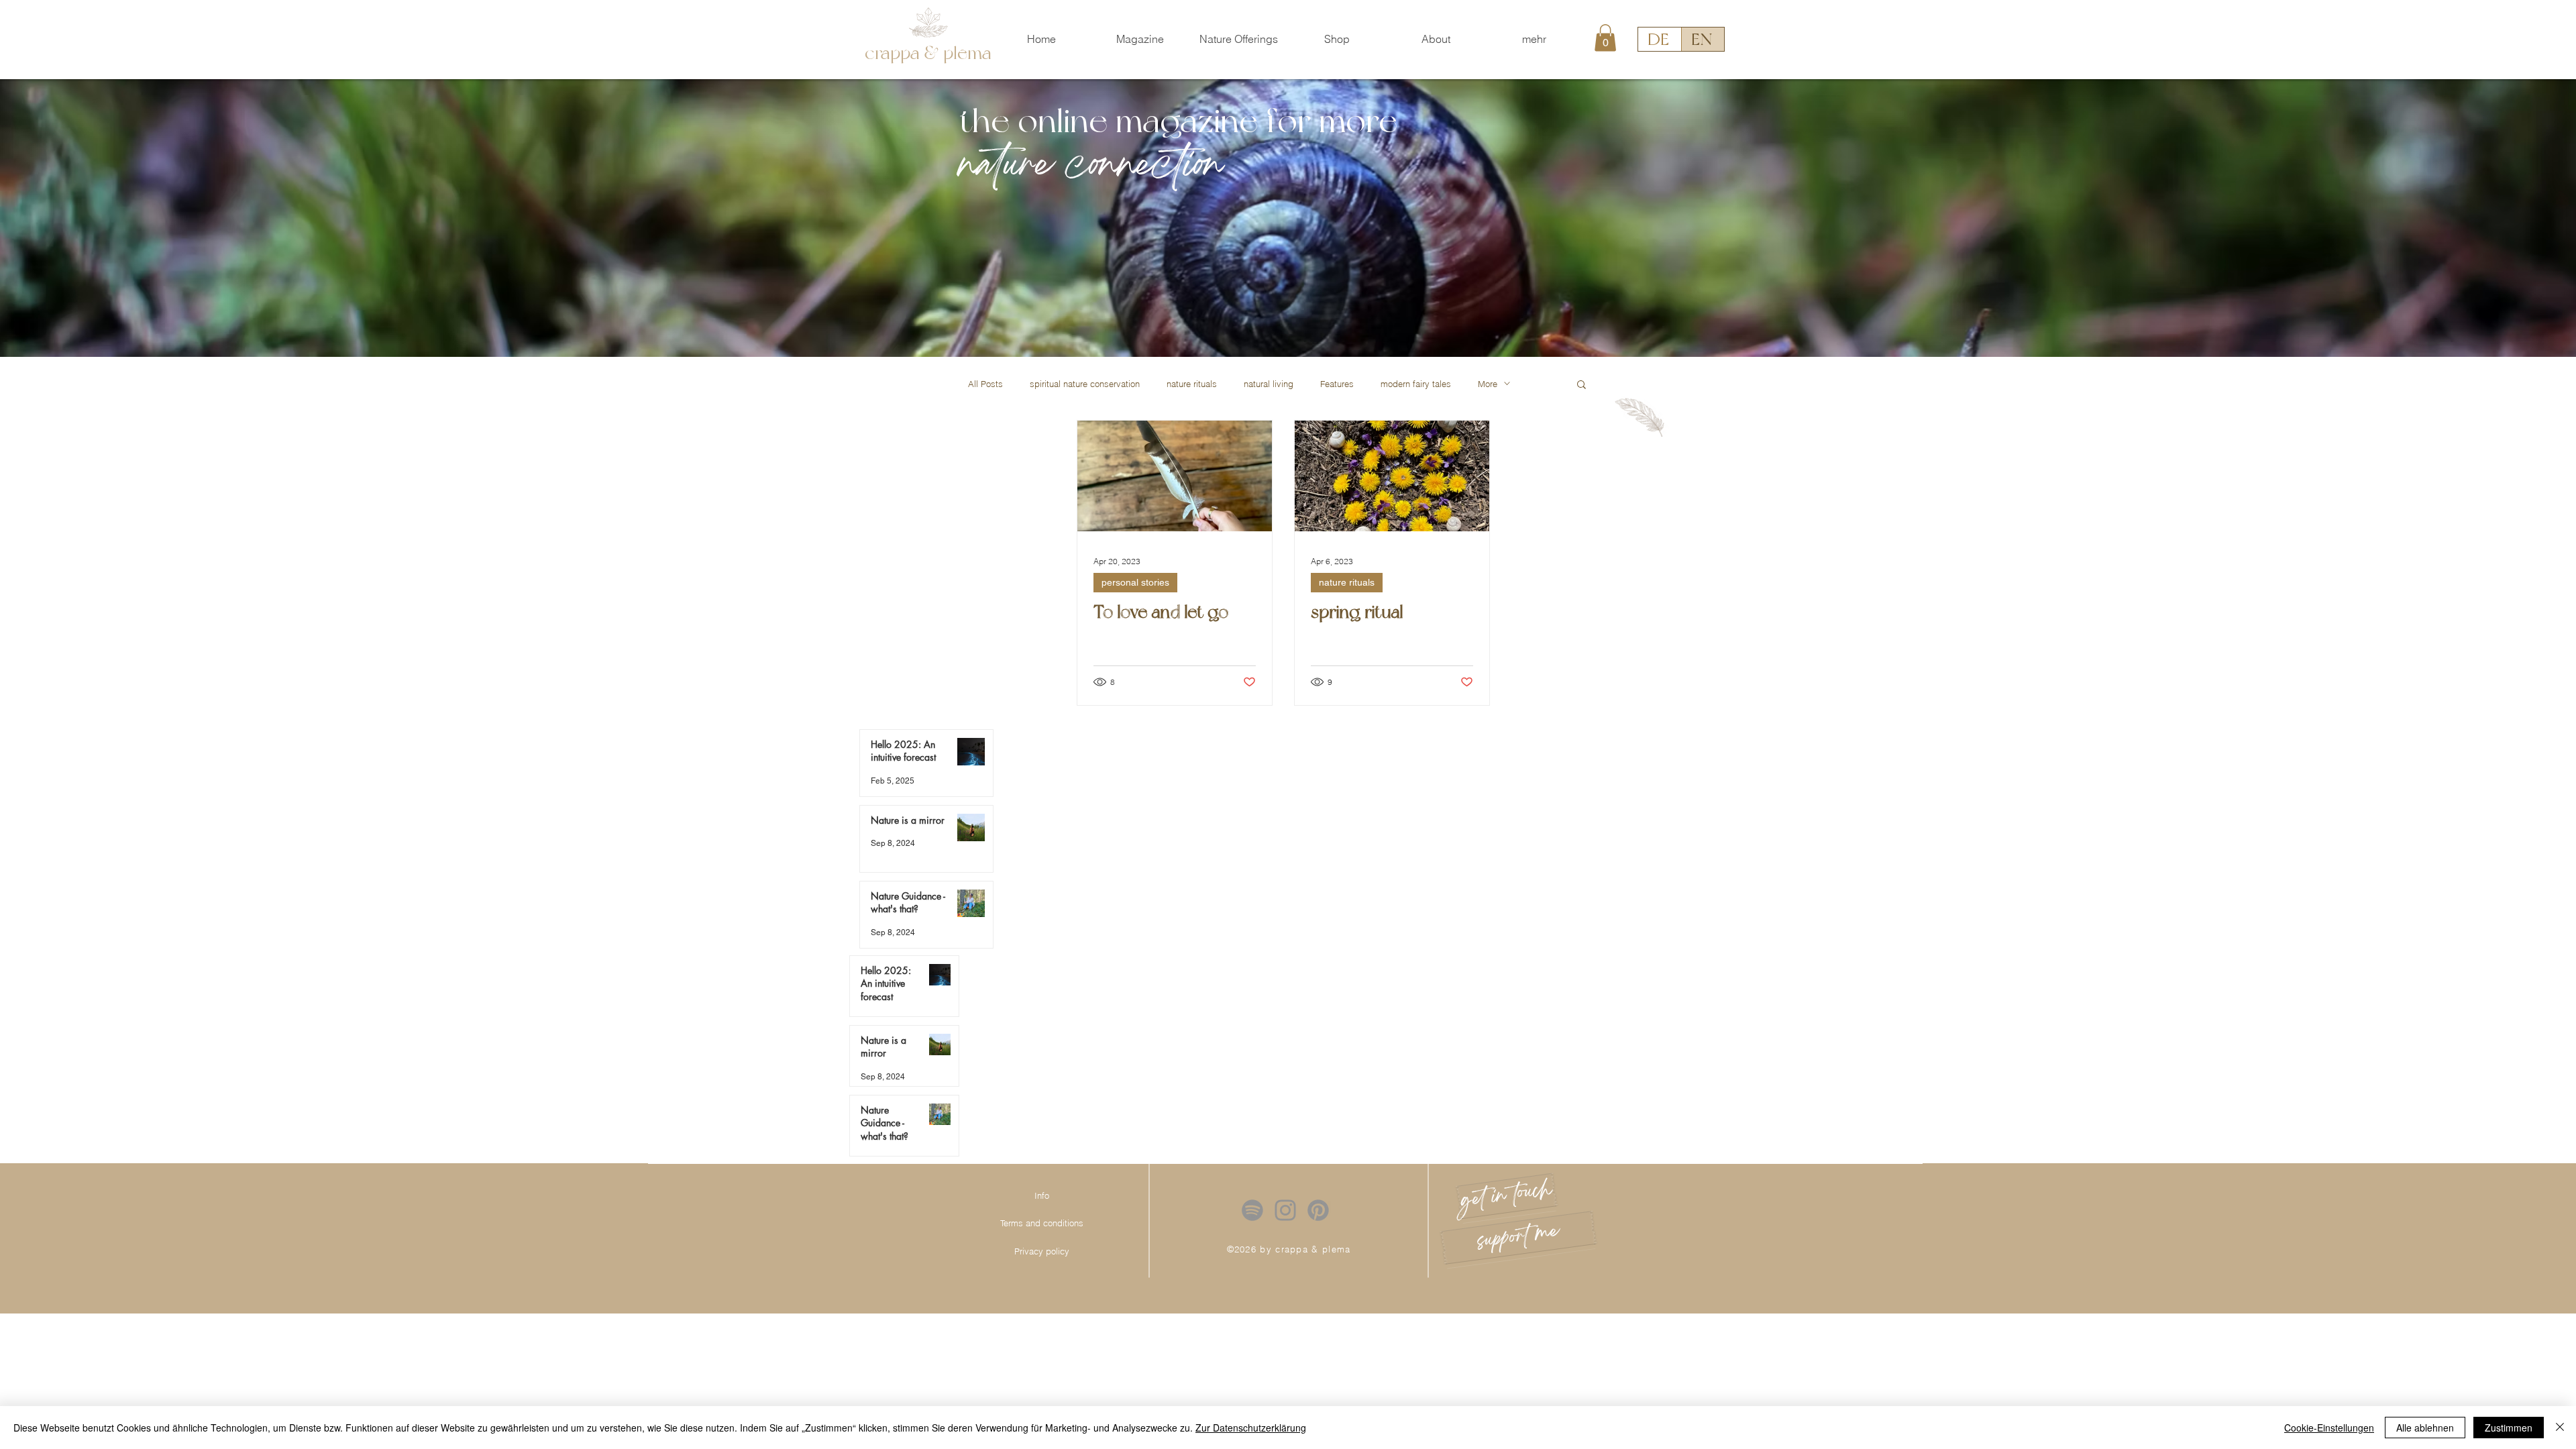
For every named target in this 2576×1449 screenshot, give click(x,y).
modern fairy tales (1416, 384)
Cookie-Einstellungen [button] (2329, 1428)
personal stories (1135, 582)
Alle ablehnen (2425, 1428)
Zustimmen (2509, 1428)
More (1488, 384)
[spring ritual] (1392, 476)
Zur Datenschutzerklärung (1251, 1428)
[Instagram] (1285, 1210)
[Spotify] (1252, 1210)
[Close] (2560, 1428)
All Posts (985, 384)
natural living (1269, 384)
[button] (1239, 39)
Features (1337, 384)
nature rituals (1192, 384)
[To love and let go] (1175, 476)
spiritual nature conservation (1085, 384)
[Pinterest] (1318, 1210)
